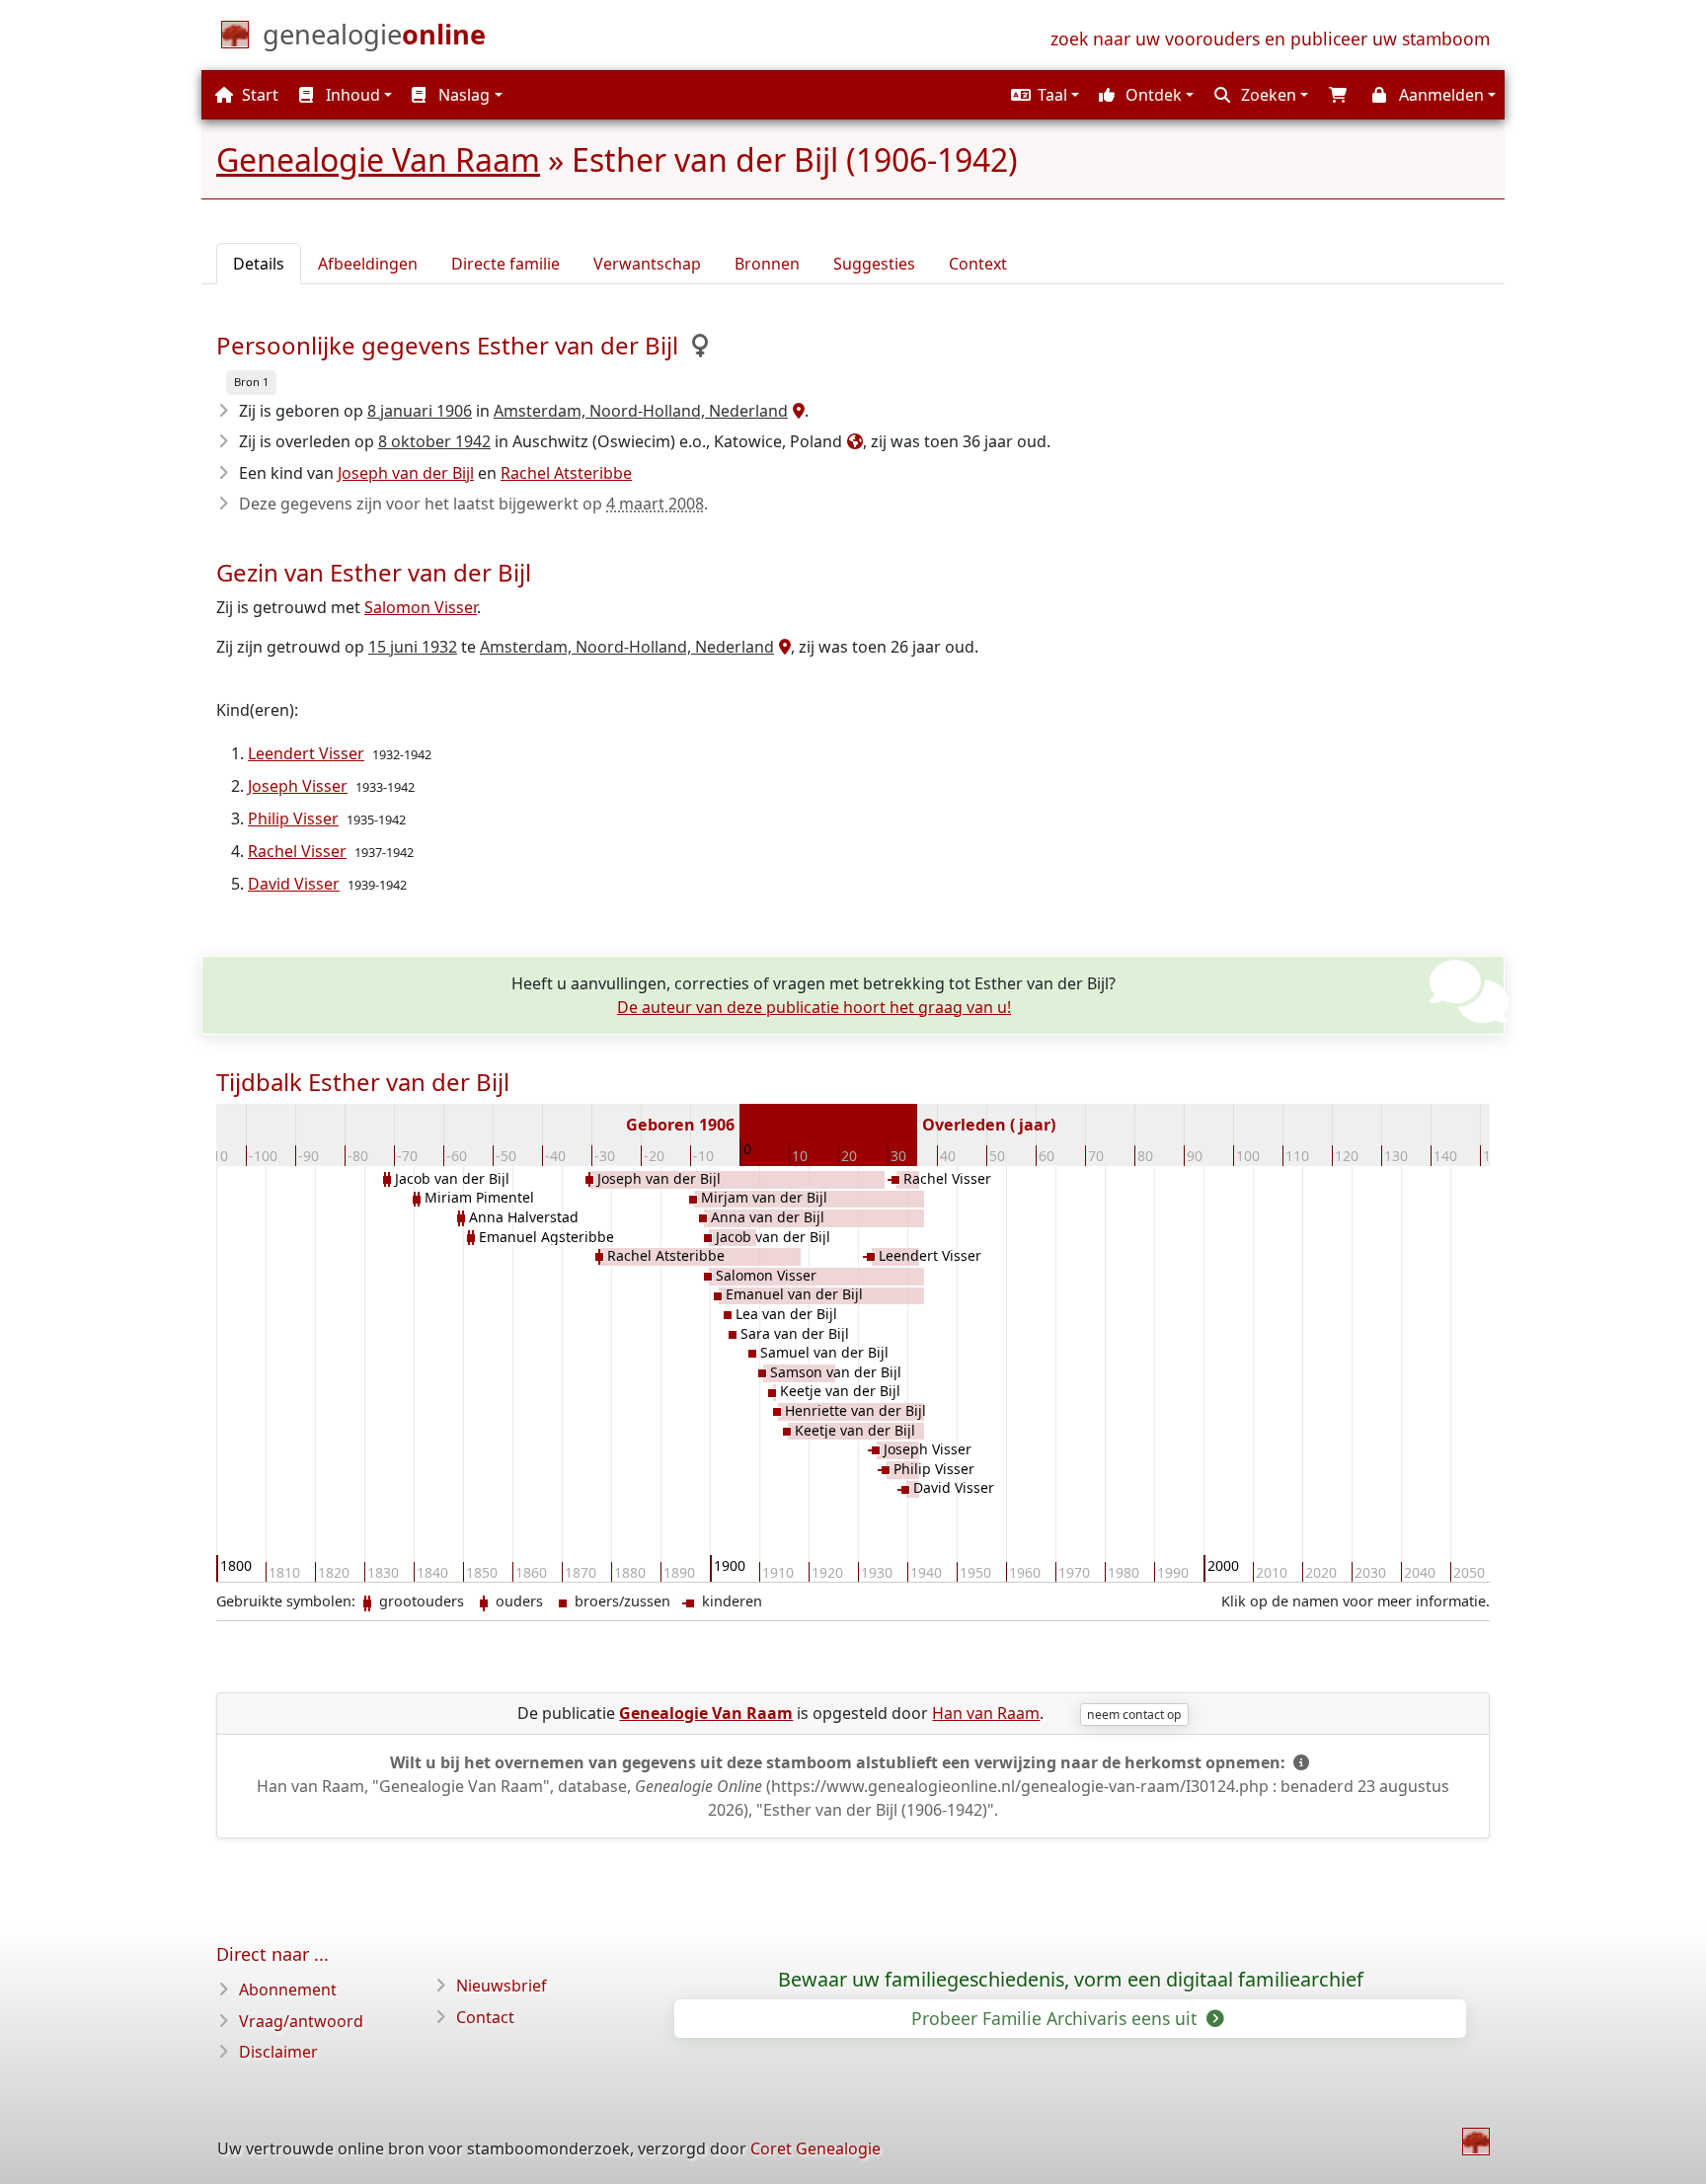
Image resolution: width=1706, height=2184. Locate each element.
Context (978, 264)
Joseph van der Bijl (406, 473)
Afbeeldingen (368, 264)
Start (258, 95)
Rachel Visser (297, 851)
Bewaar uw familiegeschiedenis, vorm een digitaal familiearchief (1071, 1980)
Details (259, 264)
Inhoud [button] (351, 95)
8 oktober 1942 (434, 441)
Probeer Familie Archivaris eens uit (1056, 2018)
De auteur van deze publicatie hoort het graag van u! (814, 1007)
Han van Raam (986, 1713)
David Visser (294, 884)
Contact (485, 2017)
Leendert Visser (306, 753)
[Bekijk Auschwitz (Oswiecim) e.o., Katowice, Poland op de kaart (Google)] (853, 441)
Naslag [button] (462, 95)
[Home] (1476, 2142)
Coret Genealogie (815, 2148)
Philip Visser (293, 819)
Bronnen (767, 264)
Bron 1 (251, 382)
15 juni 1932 (413, 647)
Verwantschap (647, 264)
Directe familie (505, 264)
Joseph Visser (298, 786)
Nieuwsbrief (502, 1986)
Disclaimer (278, 2052)
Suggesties (874, 264)
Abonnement (288, 1989)
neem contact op (1134, 1715)
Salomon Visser (421, 607)
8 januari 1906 (420, 411)
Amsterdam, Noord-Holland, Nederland (641, 411)
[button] (1043, 95)
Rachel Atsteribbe (566, 473)
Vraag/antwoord (301, 2021)
